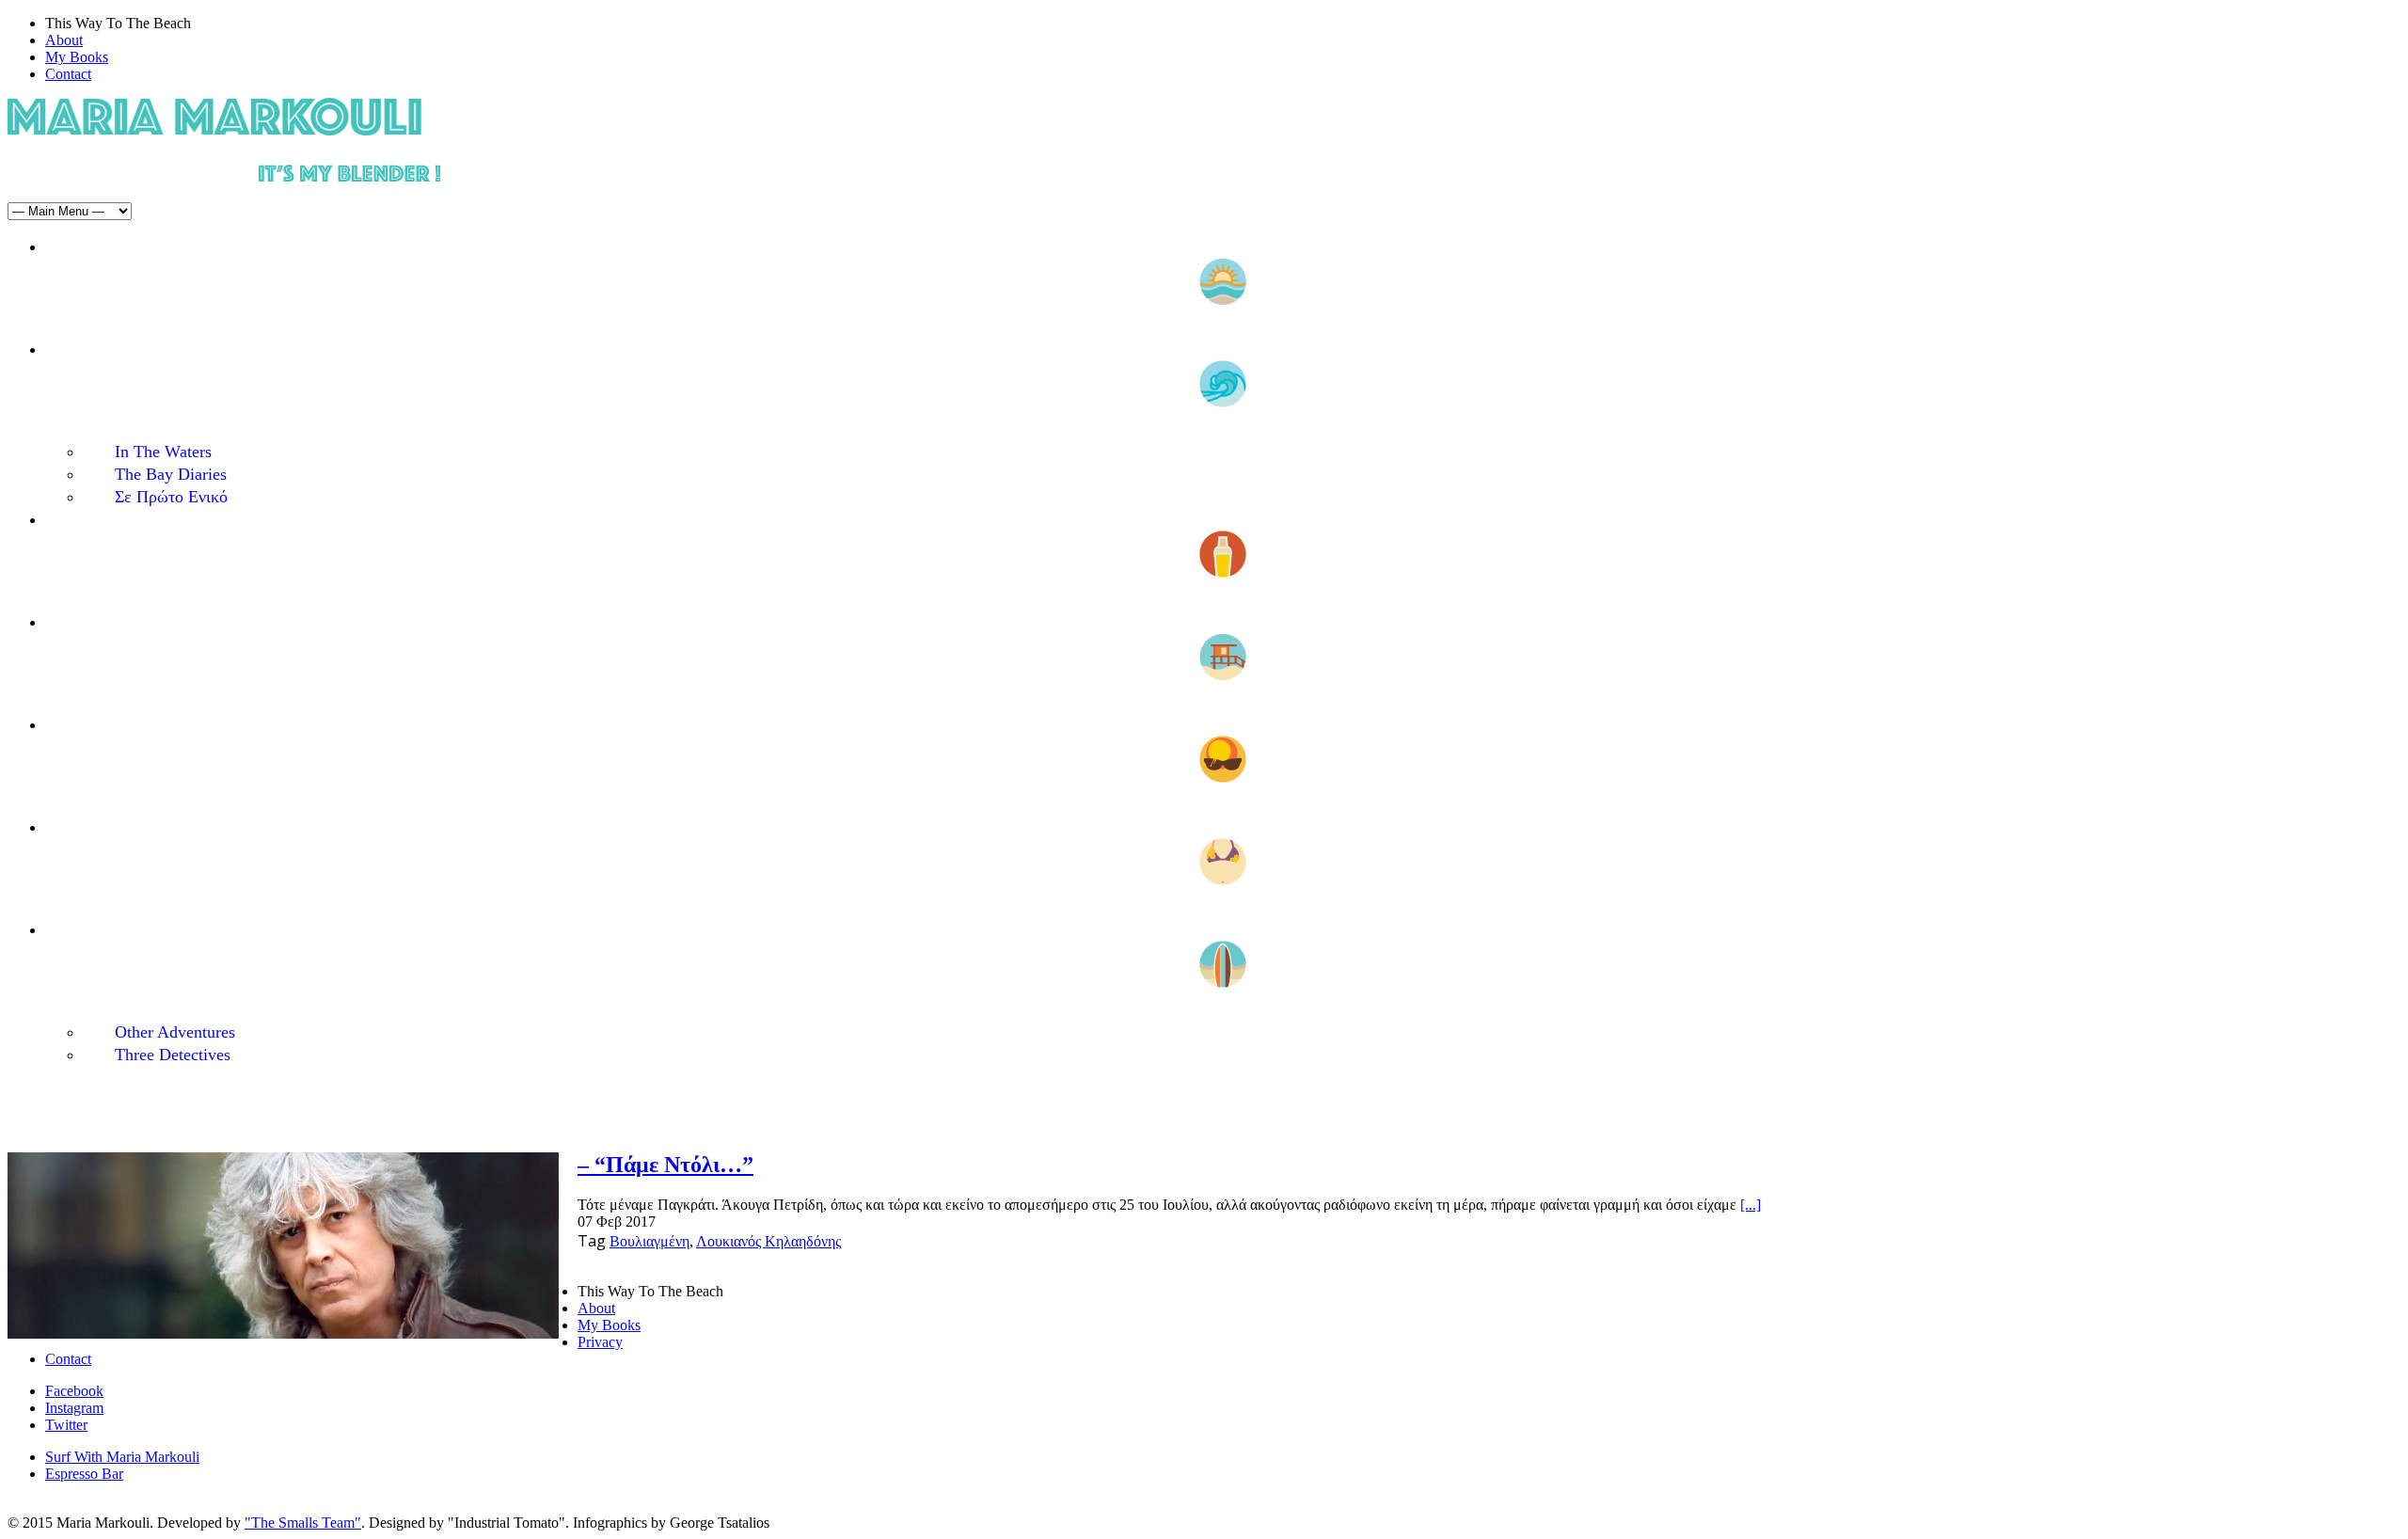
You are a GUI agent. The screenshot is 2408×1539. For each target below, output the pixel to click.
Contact (68, 74)
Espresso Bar (84, 1474)
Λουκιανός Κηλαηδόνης (768, 1241)
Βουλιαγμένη (650, 1241)
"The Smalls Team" (303, 1523)
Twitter (66, 1425)
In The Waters (163, 452)
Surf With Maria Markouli (122, 1457)
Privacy (600, 1342)
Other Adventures (175, 1032)
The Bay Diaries (171, 474)
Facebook (74, 1391)
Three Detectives (173, 1055)
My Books (77, 57)
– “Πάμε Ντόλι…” (665, 1165)
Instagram (74, 1408)
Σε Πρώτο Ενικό (171, 497)
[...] (1751, 1205)
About (64, 40)
